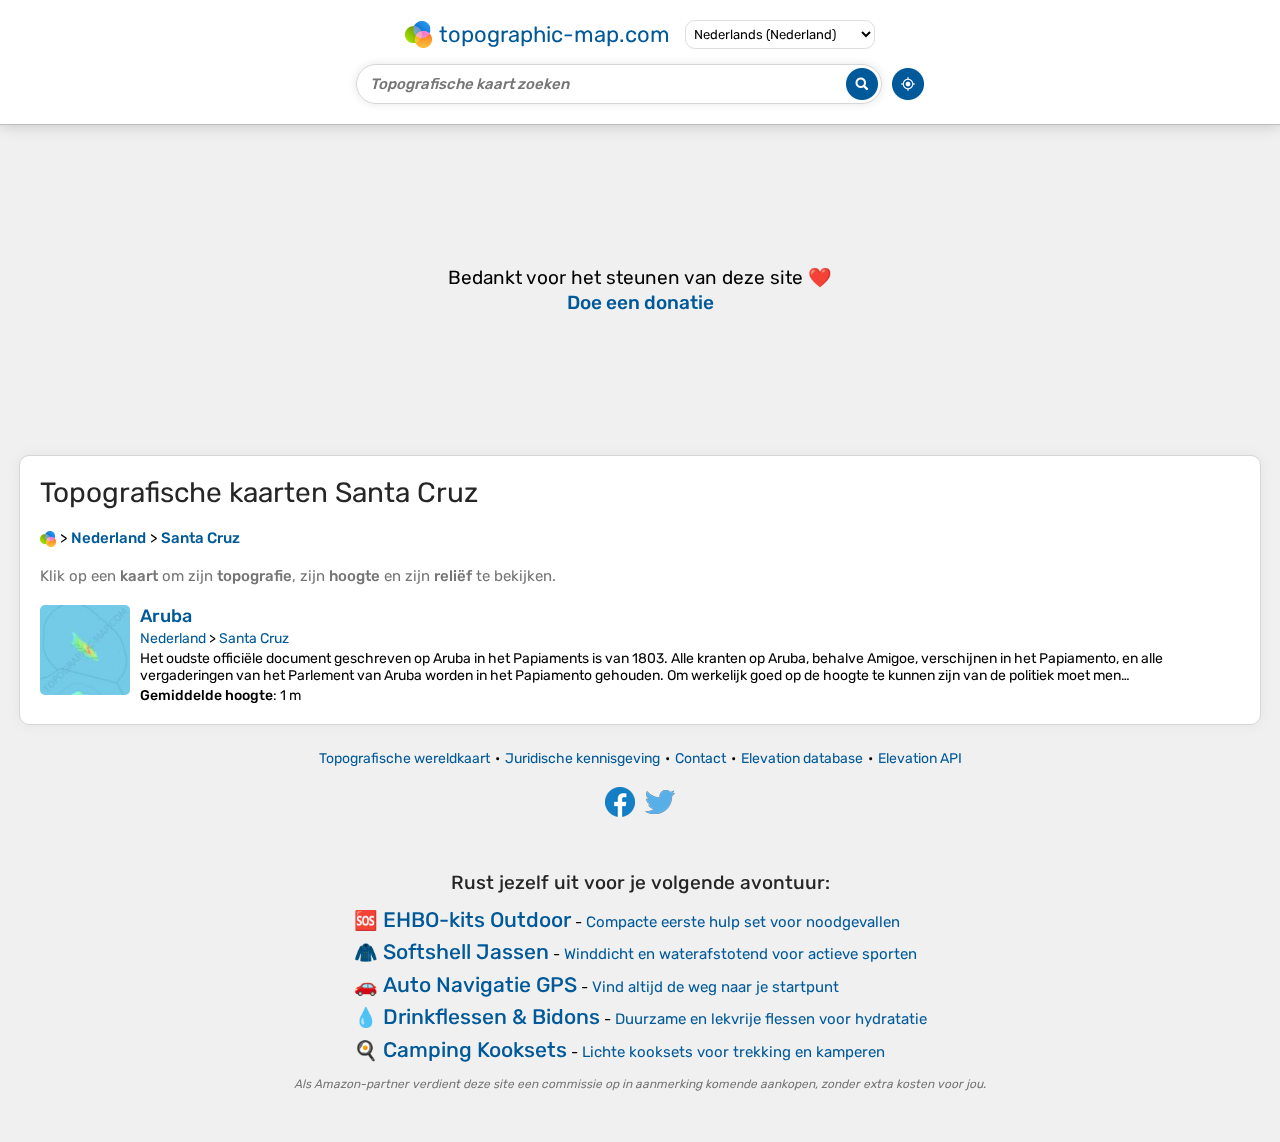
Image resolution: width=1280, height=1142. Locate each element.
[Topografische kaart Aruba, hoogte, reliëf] (85, 654)
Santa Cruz (254, 638)
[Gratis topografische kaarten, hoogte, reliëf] (48, 538)
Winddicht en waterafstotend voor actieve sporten (740, 954)
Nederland (173, 638)
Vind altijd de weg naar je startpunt (715, 987)
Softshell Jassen (466, 951)
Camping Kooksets (475, 1049)
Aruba (166, 616)
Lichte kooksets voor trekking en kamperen (733, 1052)
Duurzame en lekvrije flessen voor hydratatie (771, 1019)
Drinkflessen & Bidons (491, 1016)
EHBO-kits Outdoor (477, 919)
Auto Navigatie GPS (480, 984)
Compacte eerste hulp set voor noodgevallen (743, 922)
